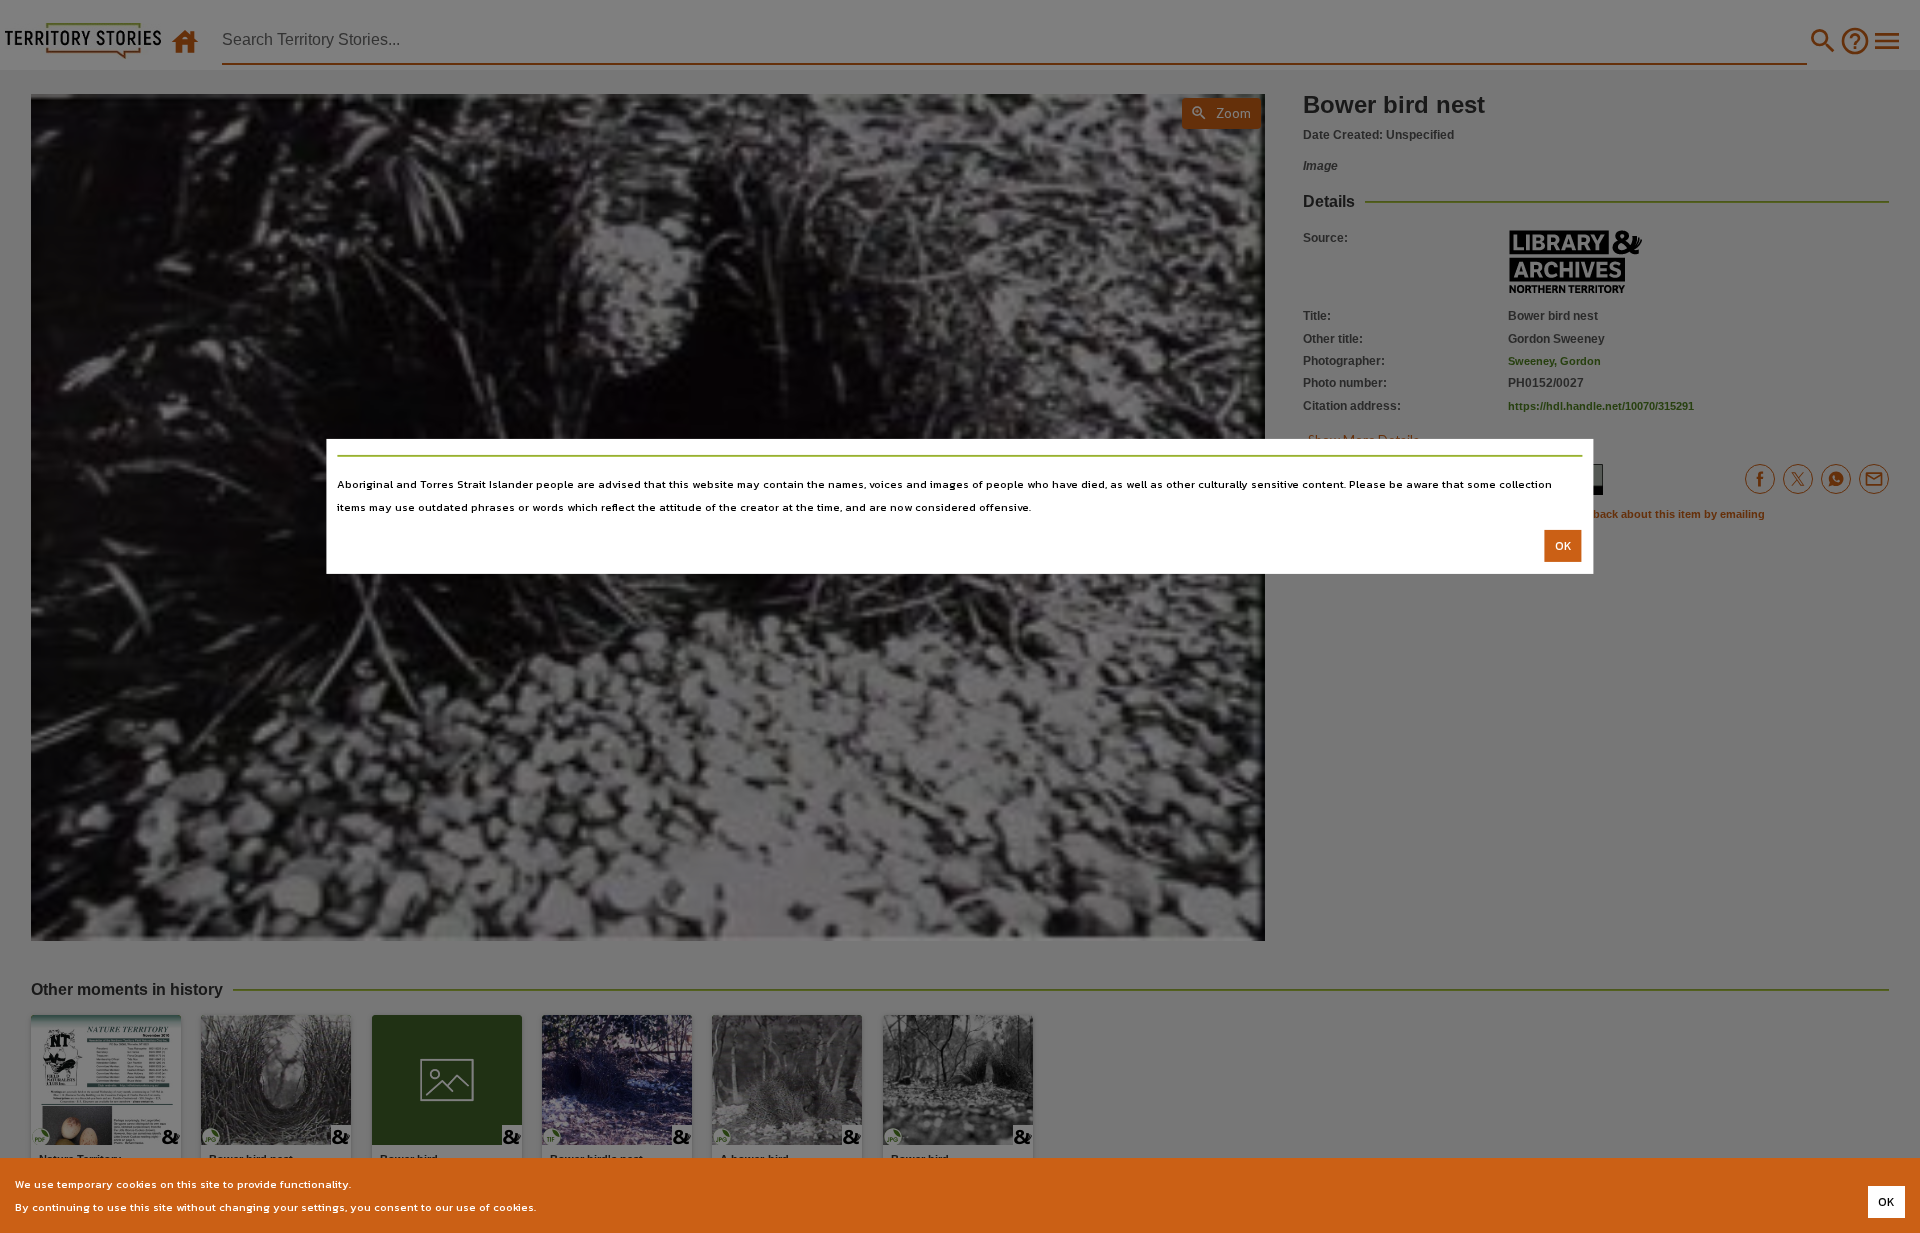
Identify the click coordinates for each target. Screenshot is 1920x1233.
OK (1563, 546)
